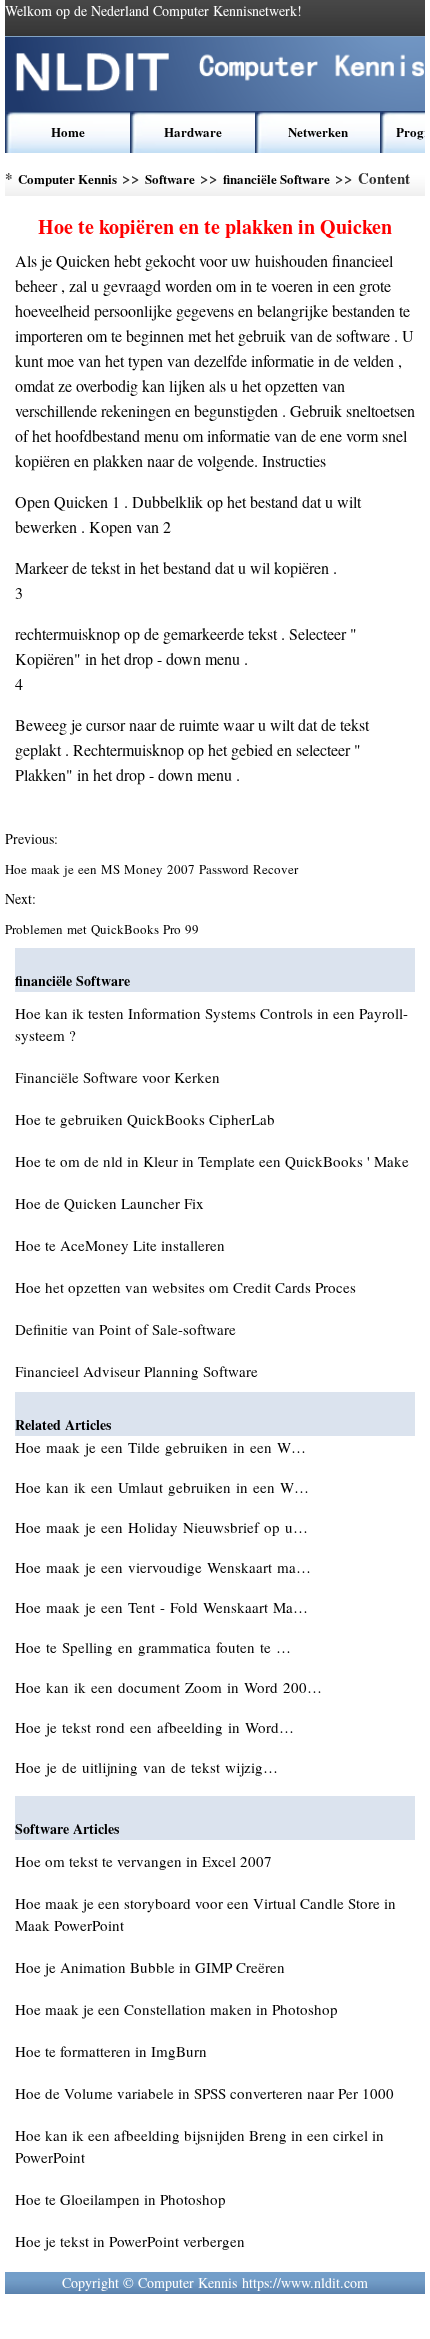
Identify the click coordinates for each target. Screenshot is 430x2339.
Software (170, 178)
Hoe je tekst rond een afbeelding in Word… (154, 1727)
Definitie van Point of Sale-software (125, 1329)
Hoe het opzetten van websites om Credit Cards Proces (185, 1287)
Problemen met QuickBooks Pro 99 (104, 929)
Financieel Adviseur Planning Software (136, 1371)
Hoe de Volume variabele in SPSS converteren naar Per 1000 (204, 2093)
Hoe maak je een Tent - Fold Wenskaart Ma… (161, 1607)
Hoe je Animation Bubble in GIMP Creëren (150, 1967)
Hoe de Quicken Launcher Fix (109, 1203)
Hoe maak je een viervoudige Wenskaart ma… (163, 1567)
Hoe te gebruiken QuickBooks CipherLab (145, 1119)
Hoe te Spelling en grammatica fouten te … (153, 1647)
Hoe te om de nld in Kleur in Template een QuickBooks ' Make (212, 1161)
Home (68, 131)
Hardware (193, 131)
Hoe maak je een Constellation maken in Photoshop (176, 2009)
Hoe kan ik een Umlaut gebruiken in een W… (162, 1487)
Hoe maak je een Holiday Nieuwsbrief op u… (161, 1527)
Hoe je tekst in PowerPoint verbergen (130, 2241)
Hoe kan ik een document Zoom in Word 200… (168, 1687)
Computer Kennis (67, 178)
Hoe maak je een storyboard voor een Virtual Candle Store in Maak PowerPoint (205, 1914)
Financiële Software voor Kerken (117, 1077)
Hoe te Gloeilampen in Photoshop (120, 2199)
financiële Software (276, 178)
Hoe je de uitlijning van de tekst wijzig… (146, 1767)
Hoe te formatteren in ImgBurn (111, 2051)
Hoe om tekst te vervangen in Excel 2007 (143, 1861)
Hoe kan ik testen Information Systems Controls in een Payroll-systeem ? (211, 1024)
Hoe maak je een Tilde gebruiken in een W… (160, 1447)
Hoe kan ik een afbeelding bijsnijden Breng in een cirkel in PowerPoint (199, 2146)
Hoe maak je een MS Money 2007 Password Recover (153, 869)
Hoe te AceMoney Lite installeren (120, 1245)
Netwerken (318, 131)
